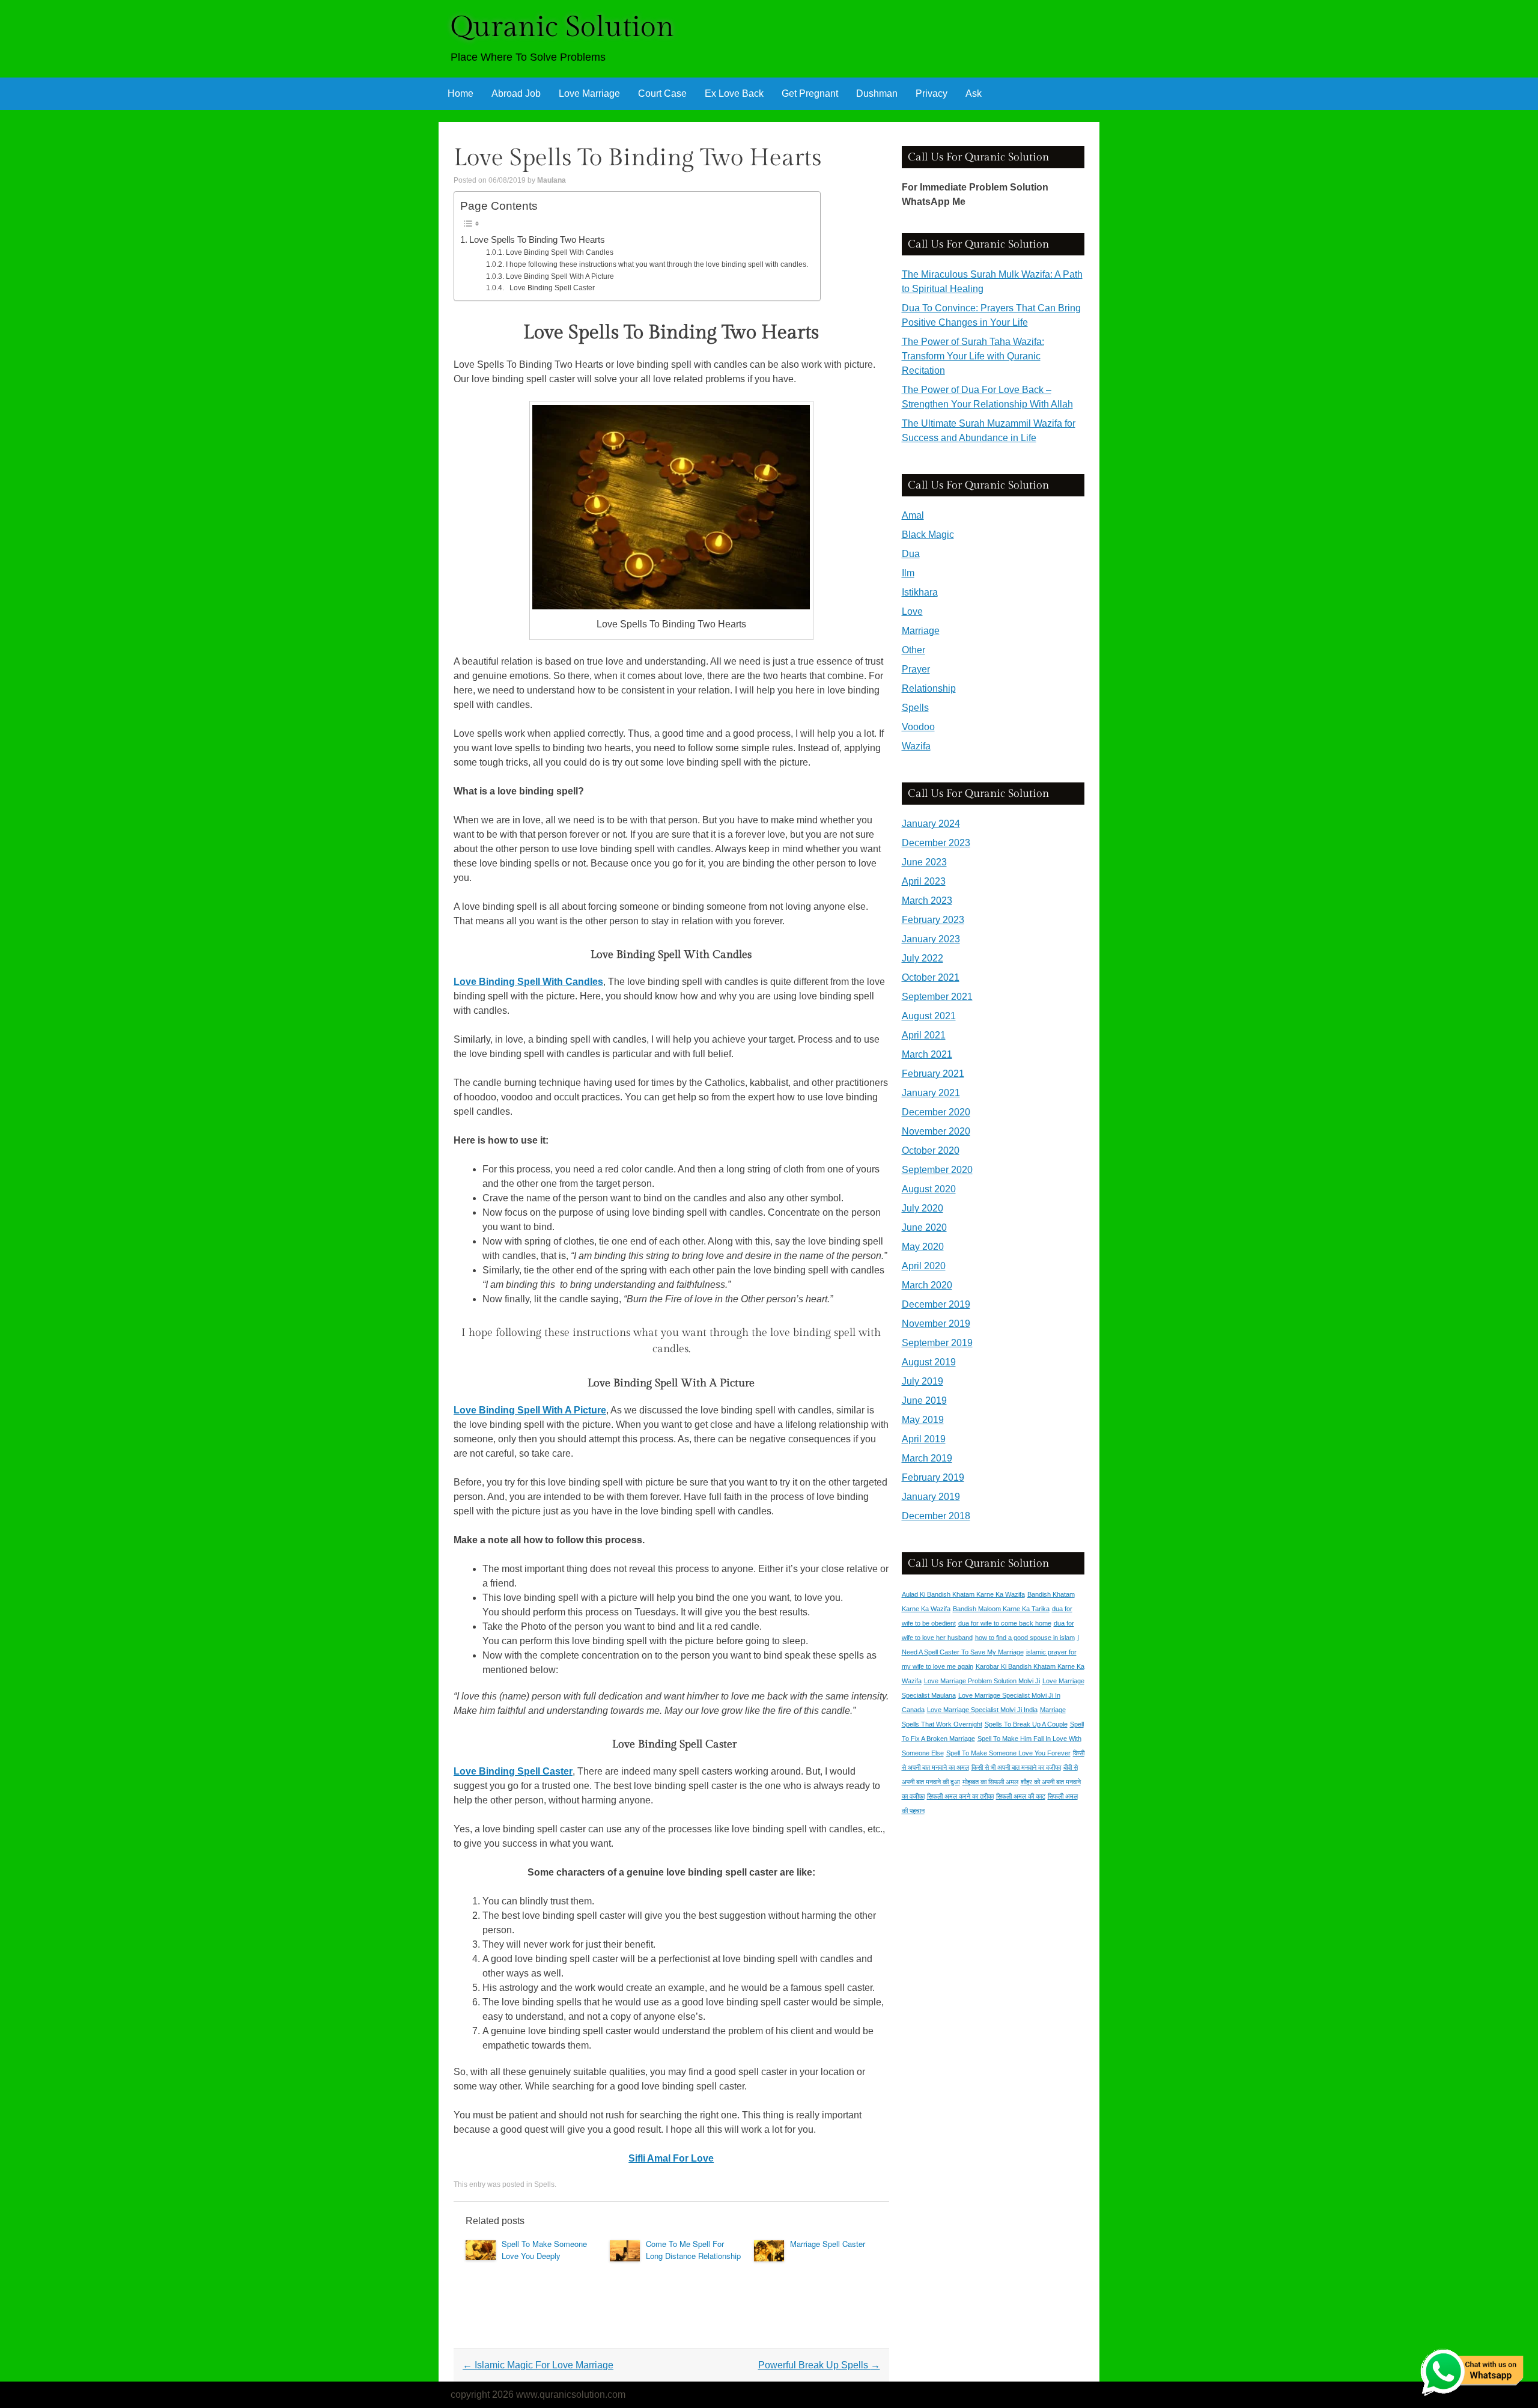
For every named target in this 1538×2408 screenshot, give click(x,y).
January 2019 (931, 1497)
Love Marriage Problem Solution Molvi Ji (982, 1681)
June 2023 (924, 862)
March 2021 (927, 1054)
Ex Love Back (734, 93)
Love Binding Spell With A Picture (560, 276)
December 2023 (936, 843)
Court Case (662, 93)
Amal (913, 515)
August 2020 (929, 1189)
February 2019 (933, 1477)
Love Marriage (589, 93)
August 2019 (929, 1362)
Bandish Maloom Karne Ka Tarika (1001, 1609)
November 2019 (936, 1324)
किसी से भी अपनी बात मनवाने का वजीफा (1016, 1767)
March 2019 (927, 1458)
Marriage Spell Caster (828, 2244)
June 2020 (924, 1227)
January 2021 (931, 1093)
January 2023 (931, 939)
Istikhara (920, 592)
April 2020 (924, 1266)
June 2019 (924, 1401)
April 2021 (924, 1035)
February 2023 (933, 920)
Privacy (932, 93)
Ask (974, 93)
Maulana (552, 180)
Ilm (908, 573)
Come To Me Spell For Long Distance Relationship (693, 2250)
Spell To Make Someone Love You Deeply (544, 2250)
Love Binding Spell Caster (550, 288)
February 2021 (933, 1074)
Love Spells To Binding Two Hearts (537, 239)
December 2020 (936, 1112)
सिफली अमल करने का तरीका (960, 1796)
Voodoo (918, 727)
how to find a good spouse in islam (1025, 1638)
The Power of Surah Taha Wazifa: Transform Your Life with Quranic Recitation (973, 356)
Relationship (929, 688)
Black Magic (928, 535)
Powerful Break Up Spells (819, 2365)
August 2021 (929, 1016)
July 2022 (922, 958)
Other (913, 650)
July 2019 (922, 1381)
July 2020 (922, 1208)
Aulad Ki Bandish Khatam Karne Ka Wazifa (963, 1594)
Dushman (877, 93)
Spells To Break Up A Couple (1026, 1724)
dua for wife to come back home (1005, 1623)
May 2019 (923, 1420)
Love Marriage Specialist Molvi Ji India (982, 1710)
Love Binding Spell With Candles (559, 252)
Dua (911, 554)
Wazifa (916, 746)
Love (912, 611)
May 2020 (923, 1247)
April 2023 (924, 881)
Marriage (921, 631)
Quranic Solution (562, 27)
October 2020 (931, 1151)
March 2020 (927, 1285)
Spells (544, 2184)
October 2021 (931, 977)
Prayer (916, 669)
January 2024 (931, 824)
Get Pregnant (810, 93)
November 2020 (936, 1131)
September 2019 (937, 1343)
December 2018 (936, 1516)
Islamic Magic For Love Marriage (538, 2365)
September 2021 (937, 997)
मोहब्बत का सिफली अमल (990, 1782)
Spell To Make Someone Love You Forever (1008, 1753)
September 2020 (937, 1170)
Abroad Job (516, 93)
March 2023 (927, 901)
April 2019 (924, 1439)
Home (460, 93)
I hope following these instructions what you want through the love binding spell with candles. (657, 264)
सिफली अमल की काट (1021, 1796)
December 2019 (936, 1304)
